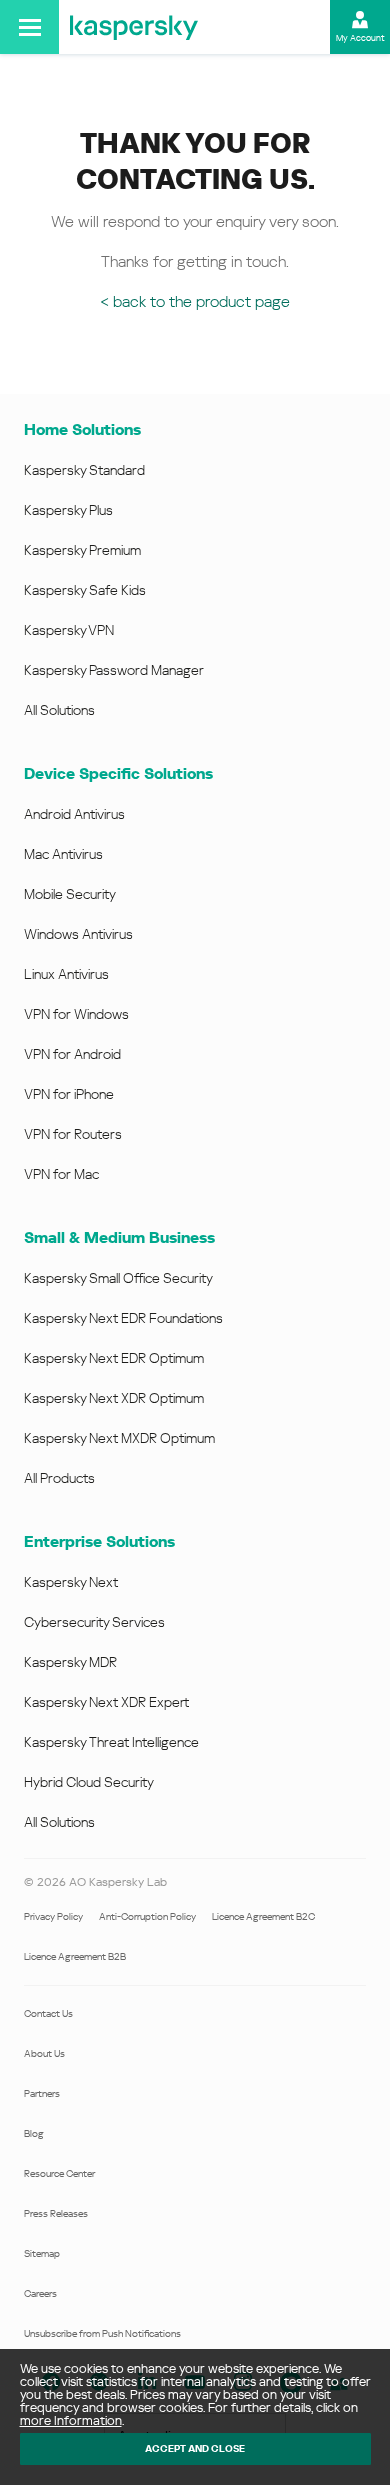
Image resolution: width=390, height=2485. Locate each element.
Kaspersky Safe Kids (85, 590)
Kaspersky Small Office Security (118, 1278)
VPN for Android (72, 1054)
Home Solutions (82, 429)
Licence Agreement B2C (263, 1916)
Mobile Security (70, 894)
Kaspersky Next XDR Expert (106, 1702)
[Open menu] (29, 27)
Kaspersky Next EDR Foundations (123, 1318)
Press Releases (56, 2213)
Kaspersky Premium (82, 550)
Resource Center (59, 2173)
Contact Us (48, 2013)
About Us (44, 2053)
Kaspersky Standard (84, 470)
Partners (42, 2093)
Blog (34, 2133)
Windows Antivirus (78, 934)
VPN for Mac (61, 1174)
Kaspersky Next (71, 1582)
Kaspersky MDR (70, 1662)
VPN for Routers (73, 1134)
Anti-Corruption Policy (147, 1916)
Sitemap (42, 2253)
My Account (360, 38)
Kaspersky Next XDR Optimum (114, 1398)
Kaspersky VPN (69, 630)
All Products (59, 1478)
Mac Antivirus (63, 854)
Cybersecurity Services (94, 1622)
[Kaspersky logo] (134, 27)
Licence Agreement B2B (75, 1956)
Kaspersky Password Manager (114, 670)
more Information (71, 2420)
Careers (40, 2293)
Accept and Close (195, 2448)
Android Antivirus (74, 814)
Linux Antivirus (66, 974)
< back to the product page (195, 301)
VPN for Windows (76, 1014)
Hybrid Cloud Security (89, 1782)
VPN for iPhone (69, 1094)
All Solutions (59, 710)
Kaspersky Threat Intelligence (111, 1742)
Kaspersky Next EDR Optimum (114, 1358)
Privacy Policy (53, 1916)
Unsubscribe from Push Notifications (102, 2333)
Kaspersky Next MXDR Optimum (119, 1438)
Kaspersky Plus (68, 510)
